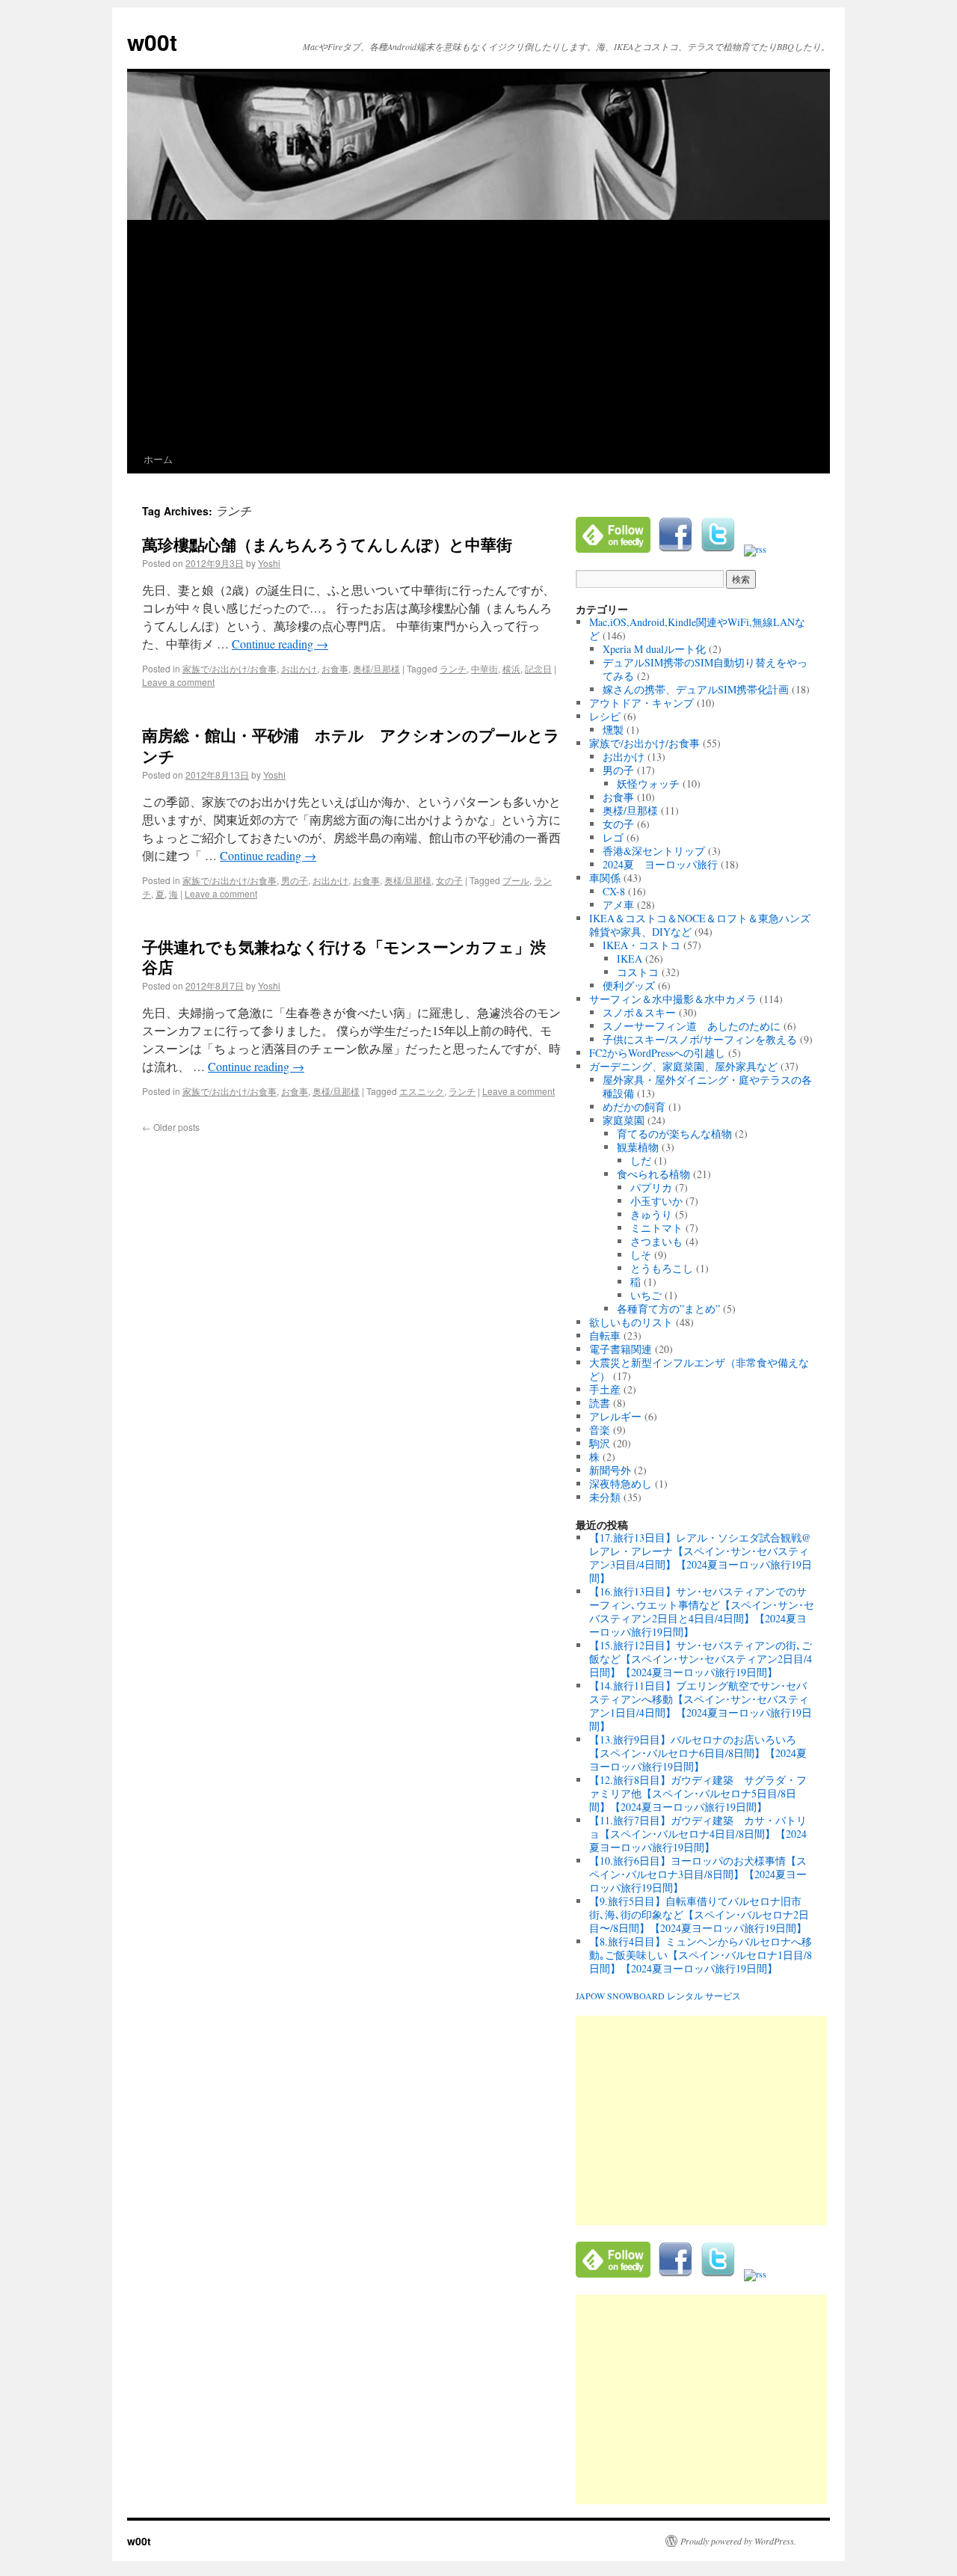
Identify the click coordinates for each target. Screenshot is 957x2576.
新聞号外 (610, 1470)
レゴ (613, 837)
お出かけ (299, 668)
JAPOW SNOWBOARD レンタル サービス (658, 1996)
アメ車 (618, 905)
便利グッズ (629, 985)
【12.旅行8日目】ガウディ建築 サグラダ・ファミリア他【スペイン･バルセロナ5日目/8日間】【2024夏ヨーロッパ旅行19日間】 (698, 1793)
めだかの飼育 (634, 1107)
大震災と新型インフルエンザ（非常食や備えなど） (699, 1369)
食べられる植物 (653, 1174)
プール (516, 880)
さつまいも (656, 1241)
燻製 (613, 730)
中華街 (484, 668)
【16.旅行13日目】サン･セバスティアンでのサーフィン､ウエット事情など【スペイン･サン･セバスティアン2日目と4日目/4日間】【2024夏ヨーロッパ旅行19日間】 (702, 1611)
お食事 (335, 668)
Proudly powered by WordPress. (738, 2541)
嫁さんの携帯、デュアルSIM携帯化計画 (696, 689)
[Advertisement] (478, 333)
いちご (646, 1295)
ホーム (158, 459)
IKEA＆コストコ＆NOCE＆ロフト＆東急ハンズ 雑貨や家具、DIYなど (705, 925)
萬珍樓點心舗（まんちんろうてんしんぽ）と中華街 (327, 544)
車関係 (605, 878)
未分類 (605, 1497)
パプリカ (651, 1187)
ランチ (453, 668)
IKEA (630, 959)
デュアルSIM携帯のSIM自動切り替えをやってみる (705, 669)
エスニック (422, 1091)
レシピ (605, 716)
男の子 (295, 880)
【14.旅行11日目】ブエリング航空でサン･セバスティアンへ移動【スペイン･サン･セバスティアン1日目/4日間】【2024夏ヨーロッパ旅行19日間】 (701, 1706)
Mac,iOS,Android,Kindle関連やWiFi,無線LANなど (697, 629)
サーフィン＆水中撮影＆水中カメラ (673, 999)
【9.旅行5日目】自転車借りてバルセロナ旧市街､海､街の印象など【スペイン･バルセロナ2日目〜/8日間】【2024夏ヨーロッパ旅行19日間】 (699, 1914)
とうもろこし (662, 1268)
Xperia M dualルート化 (654, 649)
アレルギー (615, 1416)
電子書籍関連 (621, 1349)
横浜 (511, 668)
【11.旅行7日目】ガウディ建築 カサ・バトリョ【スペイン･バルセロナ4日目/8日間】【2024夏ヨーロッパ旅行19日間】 (698, 1834)
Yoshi (269, 563)
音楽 (600, 1430)
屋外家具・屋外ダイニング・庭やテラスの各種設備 (707, 1086)
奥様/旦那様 (376, 668)
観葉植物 (638, 1147)
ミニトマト (656, 1228)
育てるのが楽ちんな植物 (674, 1134)
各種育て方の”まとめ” (668, 1309)
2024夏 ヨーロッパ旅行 (660, 864)
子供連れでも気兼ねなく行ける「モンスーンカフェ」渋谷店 (344, 956)
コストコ (638, 972)
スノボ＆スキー (639, 1012)
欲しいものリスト (631, 1322)
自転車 (605, 1335)
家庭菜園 (624, 1120)
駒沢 (600, 1443)
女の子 (449, 880)
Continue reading (280, 644)
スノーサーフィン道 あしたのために (692, 1026)
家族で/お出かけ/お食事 (230, 668)
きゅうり (651, 1214)
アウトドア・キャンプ (641, 703)
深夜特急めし (621, 1484)
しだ (641, 1160)
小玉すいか (656, 1201)
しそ (641, 1255)
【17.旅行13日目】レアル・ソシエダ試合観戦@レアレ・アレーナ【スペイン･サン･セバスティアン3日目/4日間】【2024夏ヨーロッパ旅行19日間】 (701, 1558)
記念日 (538, 668)
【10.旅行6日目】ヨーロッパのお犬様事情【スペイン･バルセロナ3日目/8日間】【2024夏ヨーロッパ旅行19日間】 (698, 1874)
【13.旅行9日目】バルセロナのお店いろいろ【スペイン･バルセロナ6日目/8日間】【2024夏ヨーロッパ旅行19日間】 (698, 1753)
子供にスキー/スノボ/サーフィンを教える (700, 1039)
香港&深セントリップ (654, 851)
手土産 (605, 1389)
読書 (600, 1403)
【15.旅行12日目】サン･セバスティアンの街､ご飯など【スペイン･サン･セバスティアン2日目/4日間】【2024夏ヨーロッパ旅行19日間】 (701, 1659)
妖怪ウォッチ (648, 783)
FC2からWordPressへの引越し (657, 1053)
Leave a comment (178, 682)
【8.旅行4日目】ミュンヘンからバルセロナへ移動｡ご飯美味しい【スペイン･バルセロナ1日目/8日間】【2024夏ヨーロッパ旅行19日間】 (701, 1955)
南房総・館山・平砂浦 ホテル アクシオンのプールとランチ (351, 745)
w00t (152, 42)
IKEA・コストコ (641, 945)
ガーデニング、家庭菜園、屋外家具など (683, 1066)
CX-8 (614, 891)
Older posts (171, 1127)
